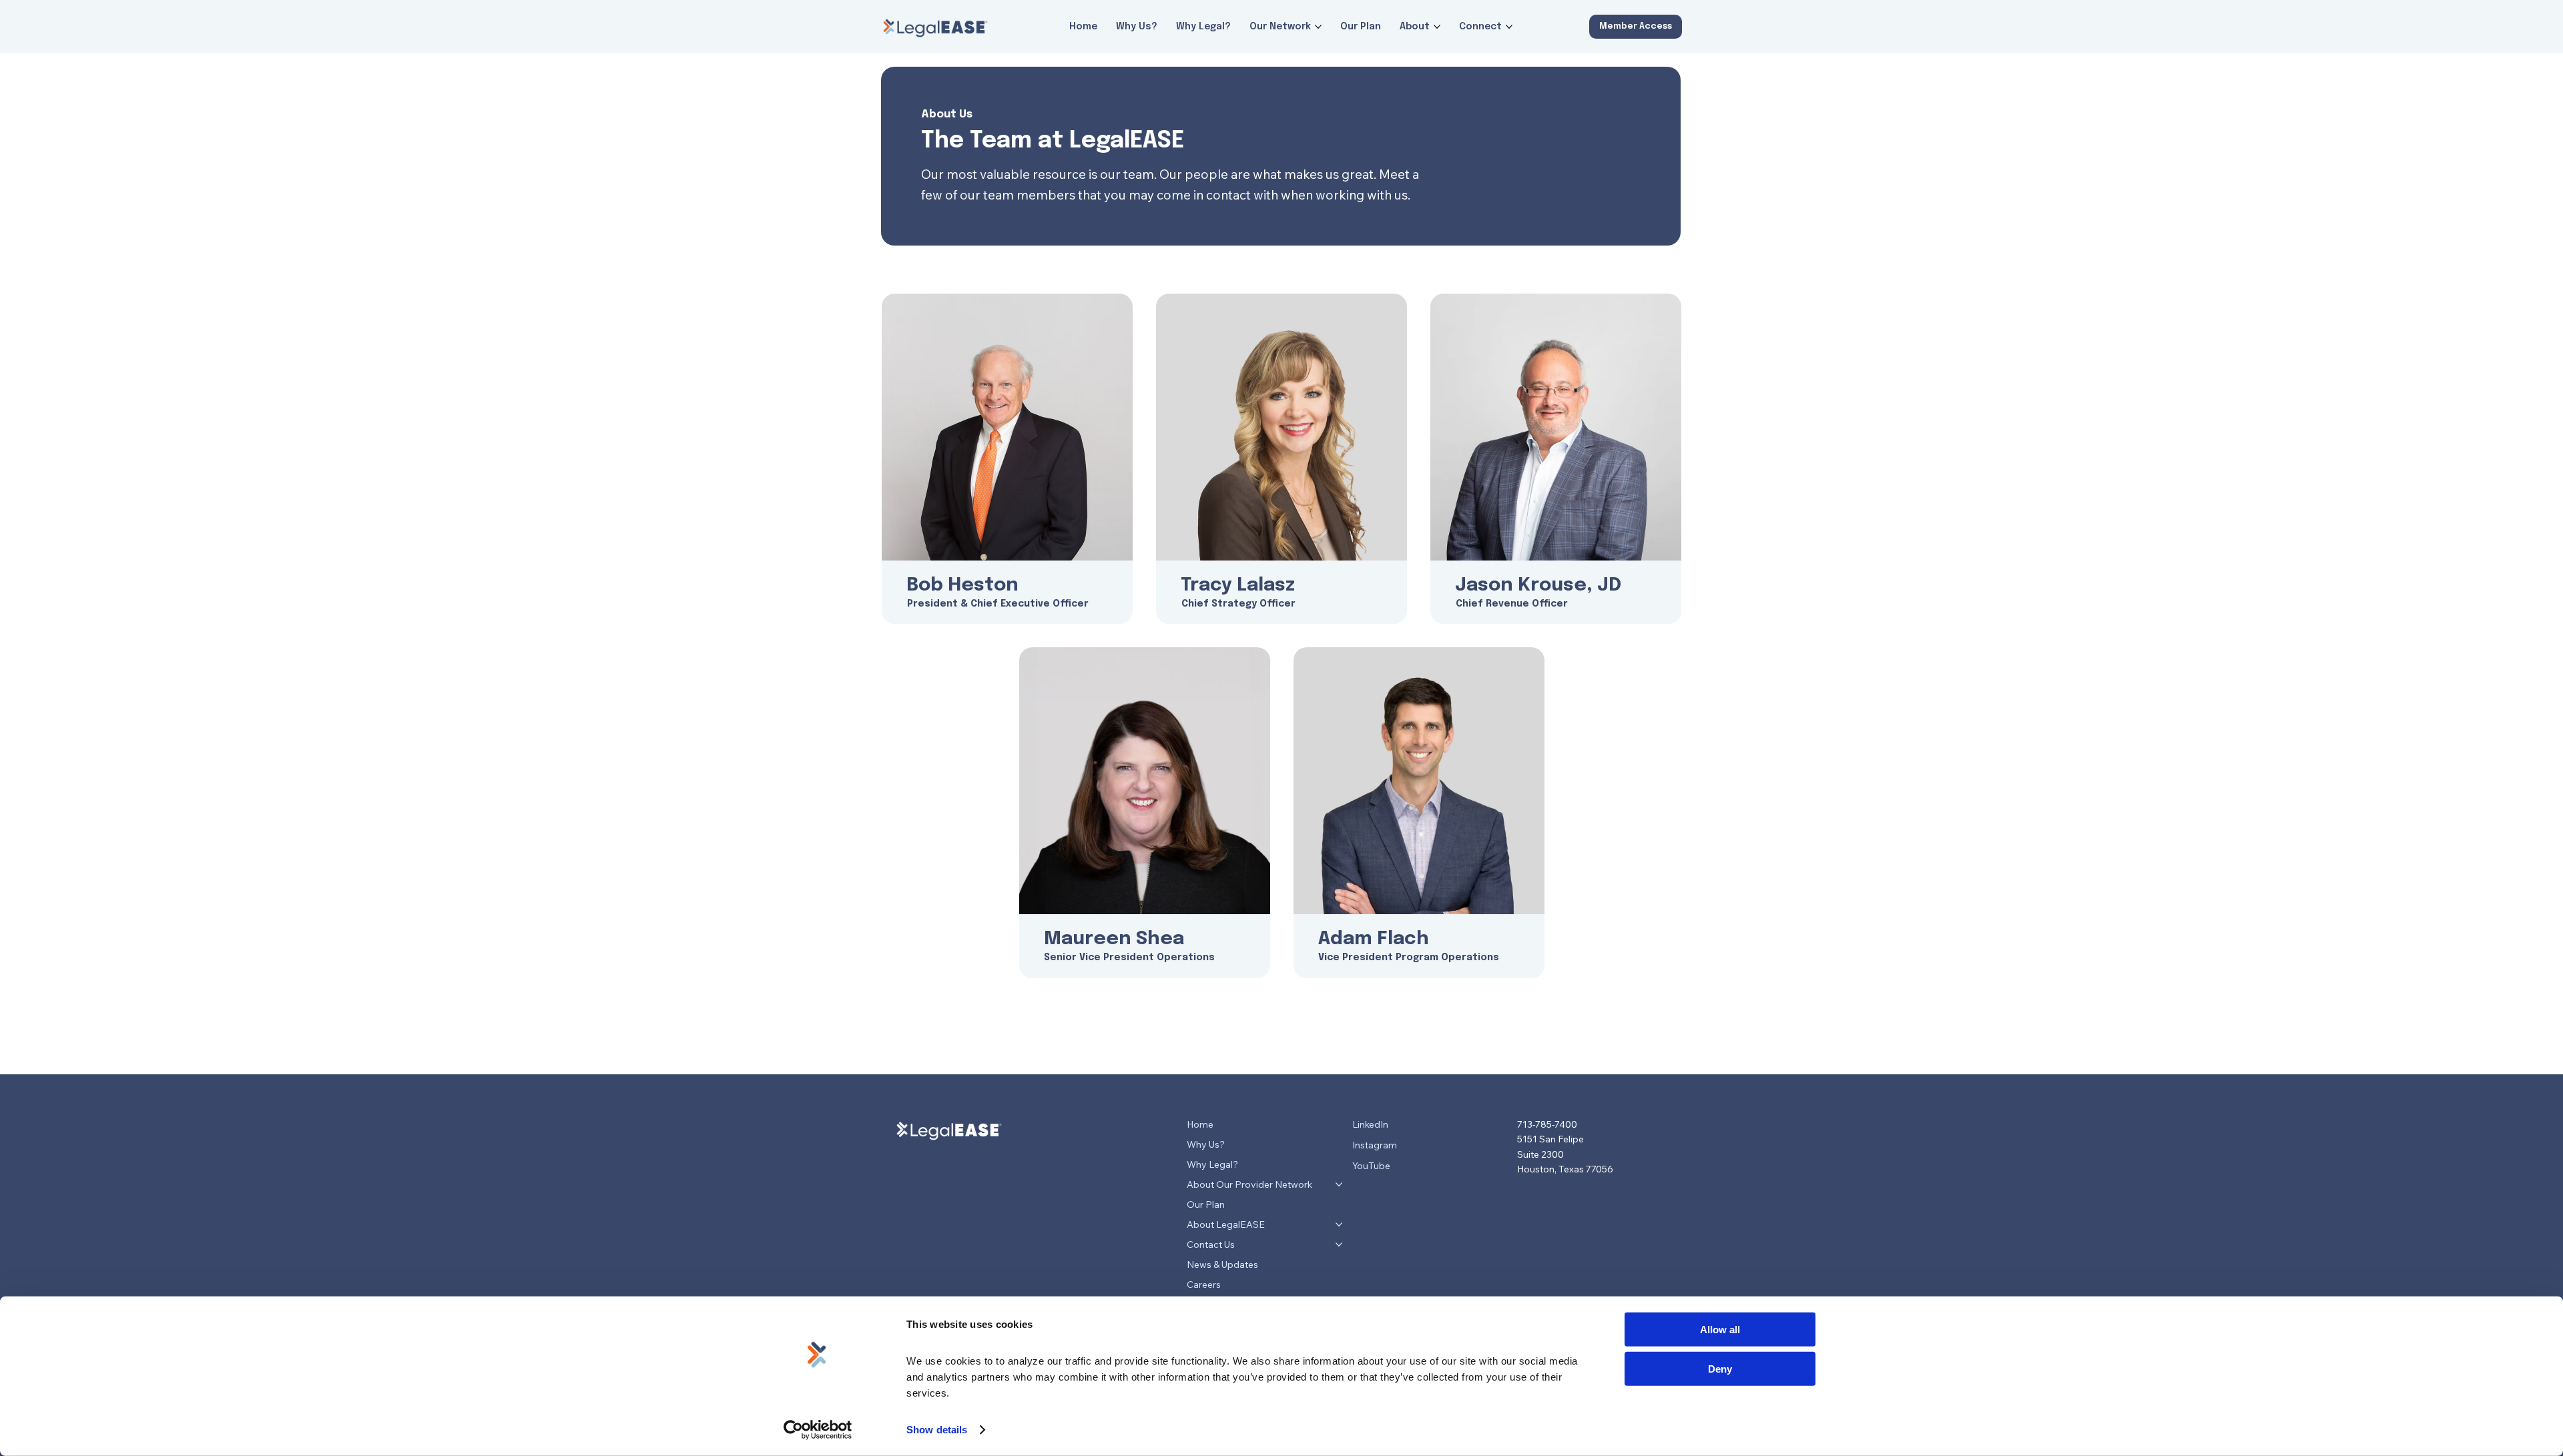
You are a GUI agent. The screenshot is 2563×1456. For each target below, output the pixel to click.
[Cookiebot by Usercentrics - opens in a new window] (818, 1430)
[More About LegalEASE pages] (1339, 1224)
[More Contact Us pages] (1339, 1244)
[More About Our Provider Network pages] (1339, 1184)
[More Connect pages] (1509, 27)
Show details (937, 1430)
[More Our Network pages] (1318, 27)
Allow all (1720, 1330)
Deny (1720, 1368)
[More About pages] (1437, 27)
